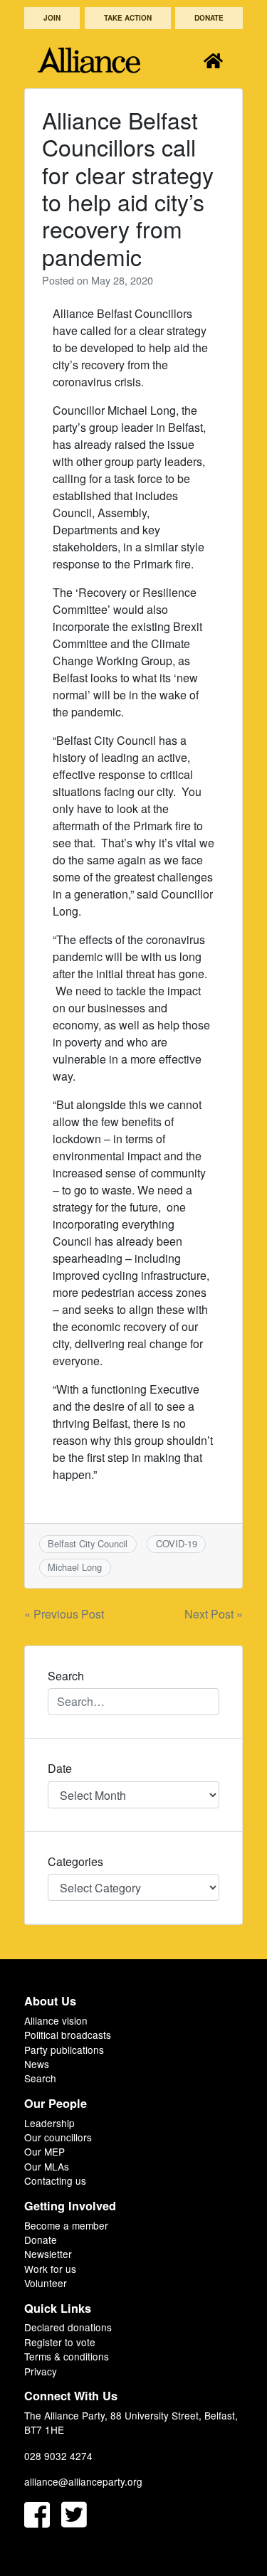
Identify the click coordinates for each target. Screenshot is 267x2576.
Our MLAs (47, 2166)
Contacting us (55, 2180)
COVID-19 (177, 1543)
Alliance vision (56, 2020)
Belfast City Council (88, 1543)
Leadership (49, 2123)
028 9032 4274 (58, 2456)
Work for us (50, 2269)
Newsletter (48, 2254)
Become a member (66, 2225)
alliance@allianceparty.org (83, 2481)
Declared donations (68, 2327)
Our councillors (58, 2137)
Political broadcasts (68, 2035)
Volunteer (46, 2283)
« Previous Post (64, 1614)
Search (40, 2078)
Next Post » (214, 1614)
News (37, 2064)
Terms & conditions (67, 2356)
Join (52, 18)
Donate (209, 18)
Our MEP (44, 2151)
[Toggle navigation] (213, 60)
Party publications (64, 2050)
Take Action (128, 18)
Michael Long (75, 1567)
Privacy (41, 2371)
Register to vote (60, 2342)
